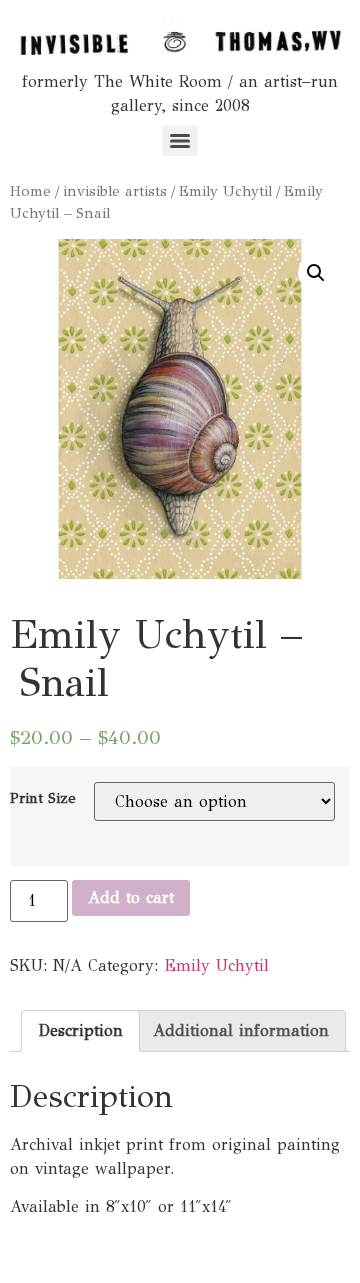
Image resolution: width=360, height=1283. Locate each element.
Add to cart (131, 897)
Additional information (241, 1030)
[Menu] (180, 141)
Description (80, 1030)
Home (30, 191)
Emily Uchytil (225, 191)
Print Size (43, 798)
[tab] (80, 1031)
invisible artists (115, 191)
